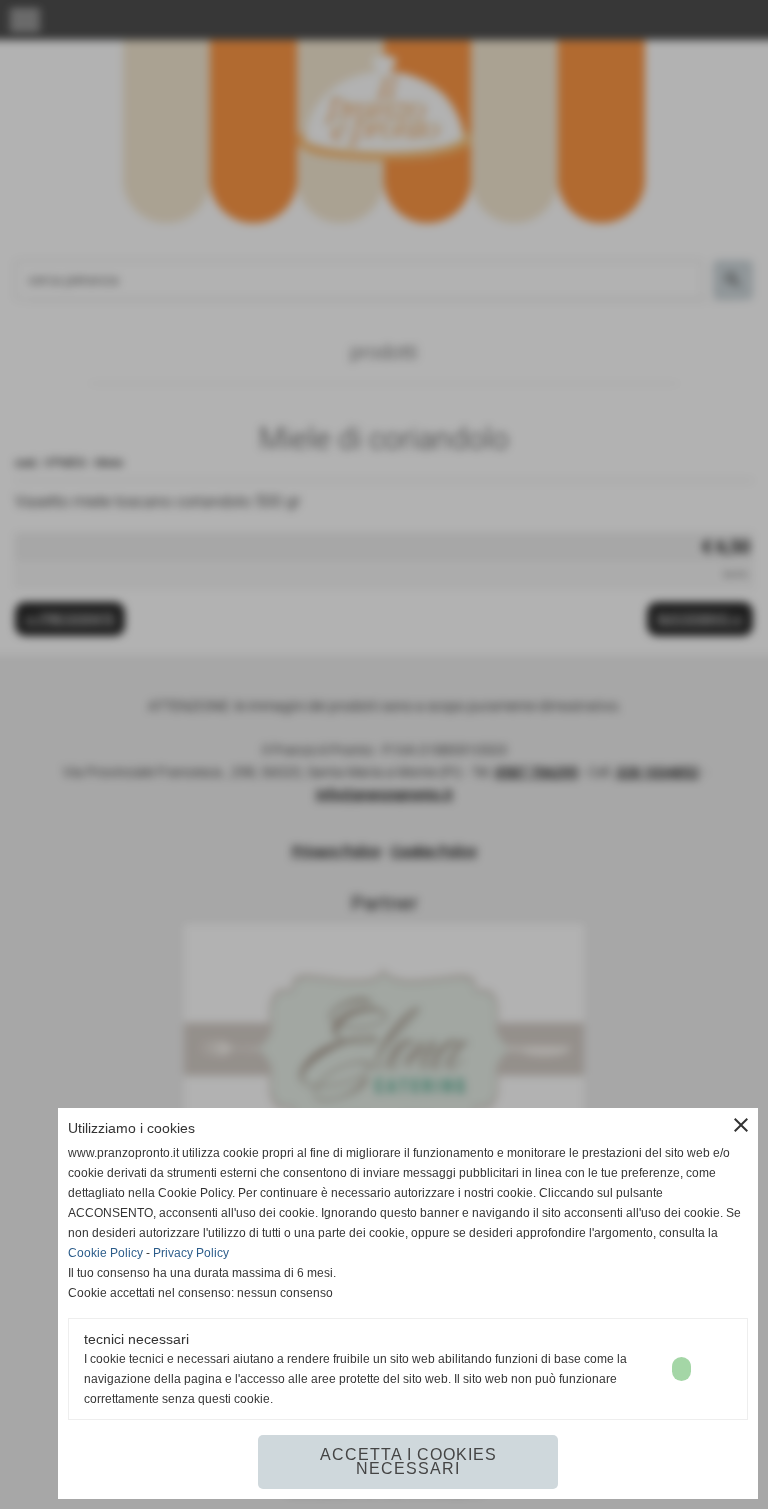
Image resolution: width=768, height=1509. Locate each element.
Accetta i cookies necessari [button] (408, 1461)
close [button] (741, 1125)
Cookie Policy (105, 1253)
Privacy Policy (191, 1253)
